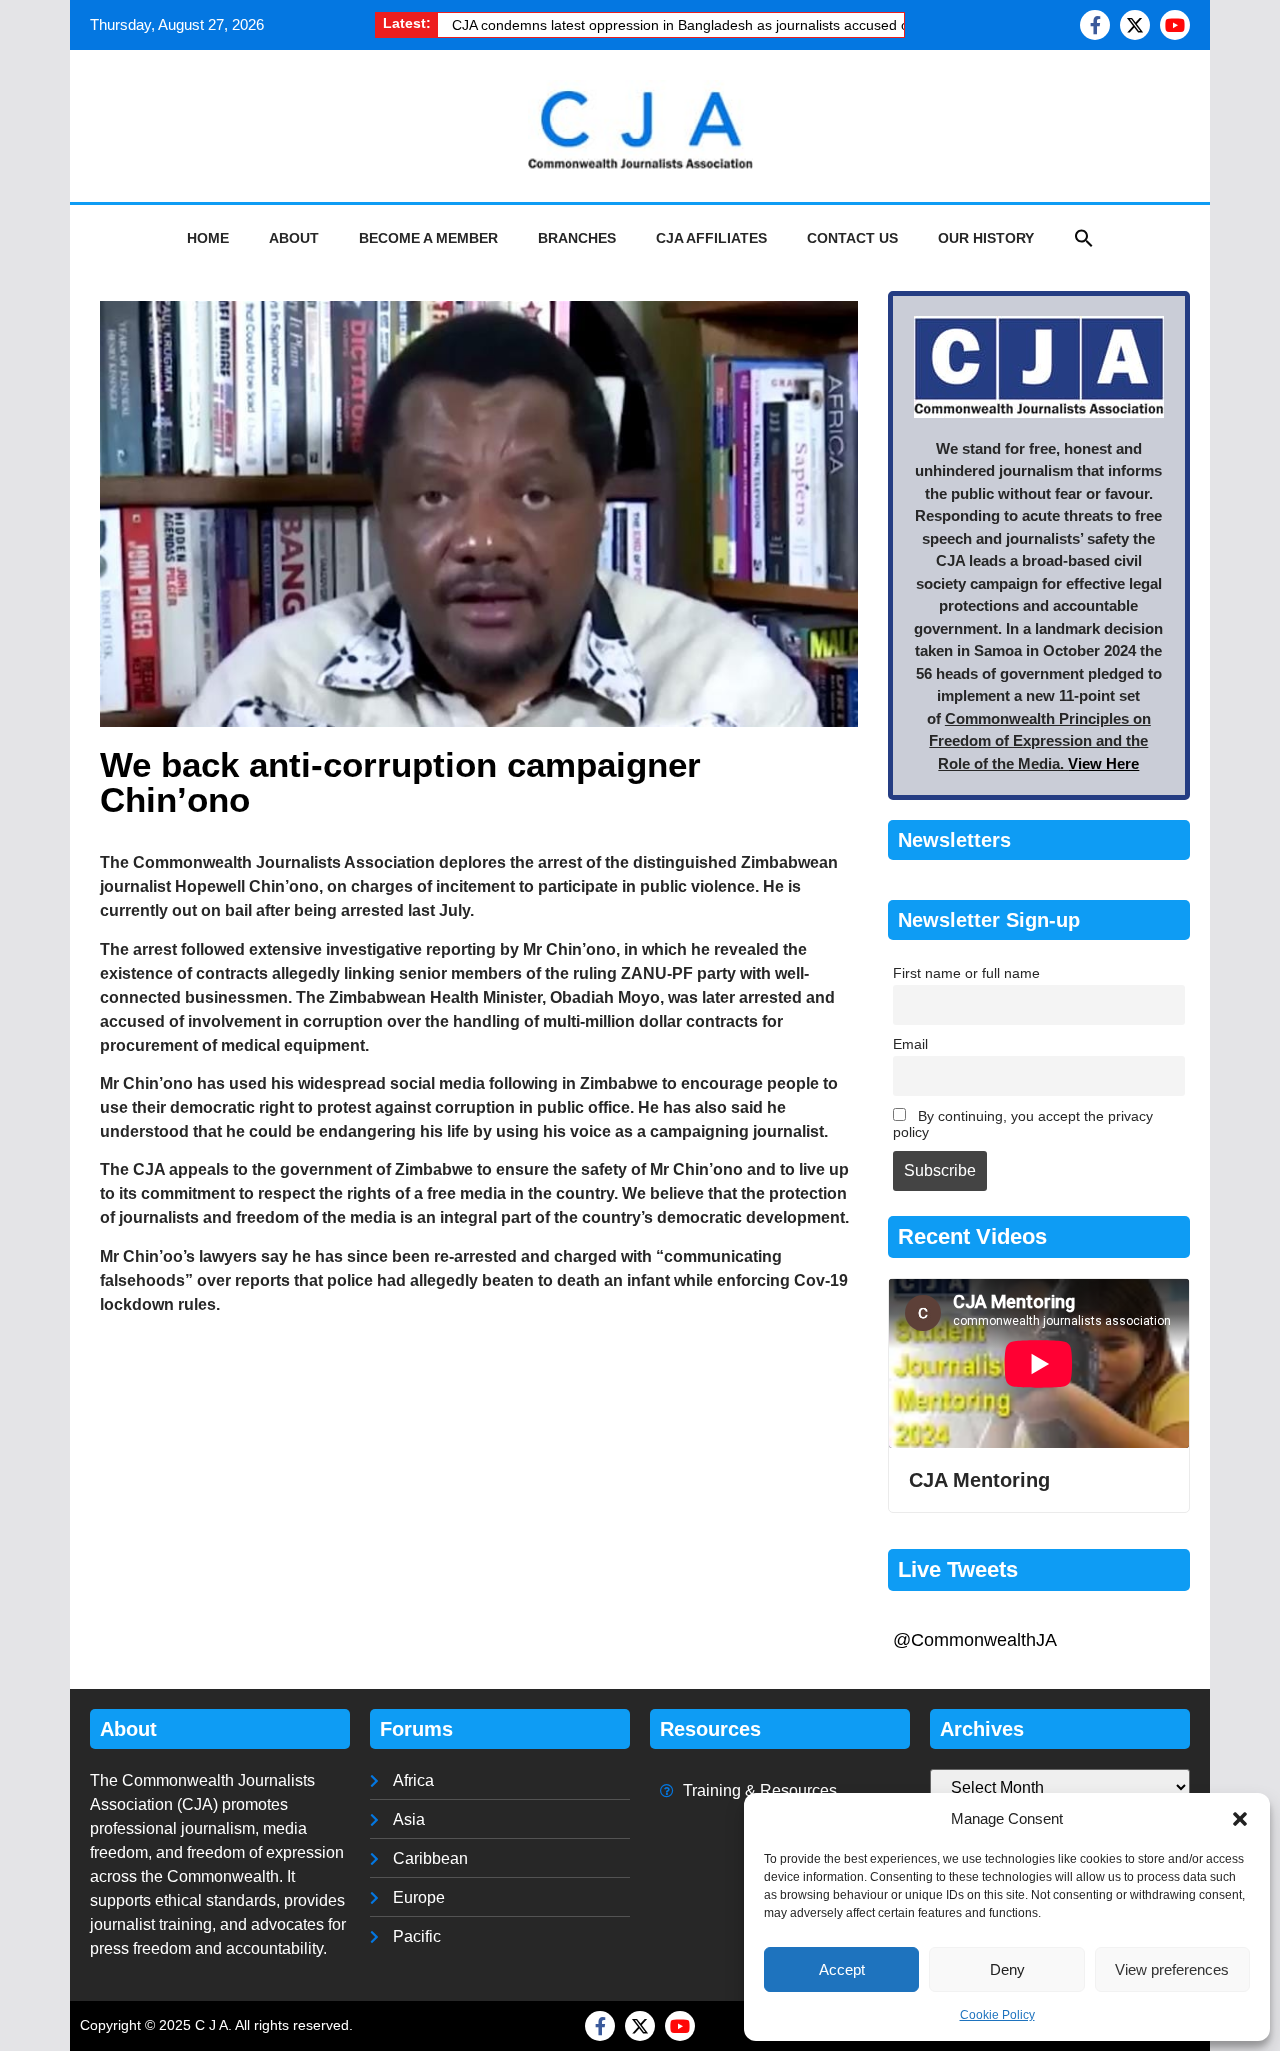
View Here (1103, 763)
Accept (842, 1969)
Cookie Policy (997, 2015)
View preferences (1172, 1969)
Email (910, 1044)
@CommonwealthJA (975, 1640)
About (294, 238)
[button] (1240, 1819)
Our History (986, 238)
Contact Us (852, 238)
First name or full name (966, 973)
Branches (577, 238)
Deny (1007, 1969)
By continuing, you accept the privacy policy (1023, 1124)
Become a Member (428, 238)
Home (208, 238)
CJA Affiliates (711, 238)
